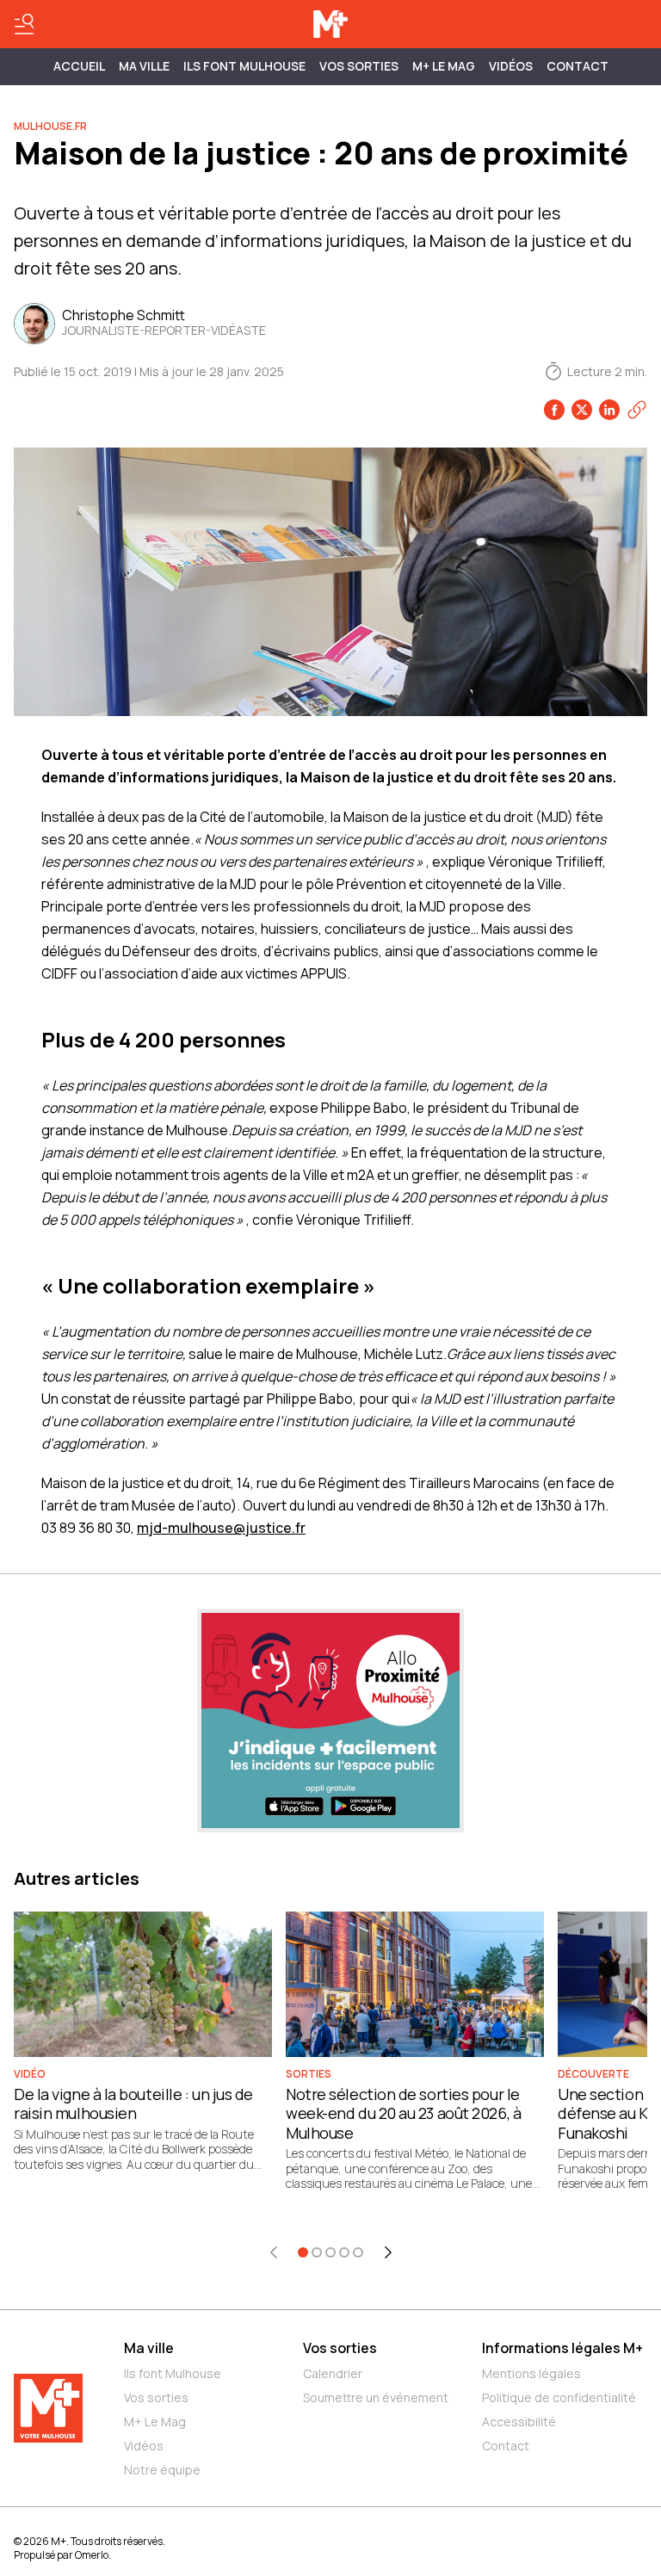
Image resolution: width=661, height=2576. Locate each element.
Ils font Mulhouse (173, 2373)
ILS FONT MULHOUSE (244, 66)
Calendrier (333, 2373)
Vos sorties (359, 66)
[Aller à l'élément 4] (344, 2252)
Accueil (79, 66)
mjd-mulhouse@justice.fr (221, 1528)
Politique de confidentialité (559, 2397)
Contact (578, 66)
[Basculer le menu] (24, 24)
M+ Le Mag (444, 66)
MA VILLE (144, 66)
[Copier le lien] (637, 410)
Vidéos (511, 66)
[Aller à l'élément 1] (303, 2252)
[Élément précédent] (274, 2252)
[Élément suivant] (388, 2252)
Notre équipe (162, 2470)
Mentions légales (531, 2373)
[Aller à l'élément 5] (358, 2252)
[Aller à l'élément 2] (317, 2252)
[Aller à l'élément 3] (330, 2252)
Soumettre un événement (376, 2397)
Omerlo (92, 2555)
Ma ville (149, 2348)
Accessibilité (519, 2422)
